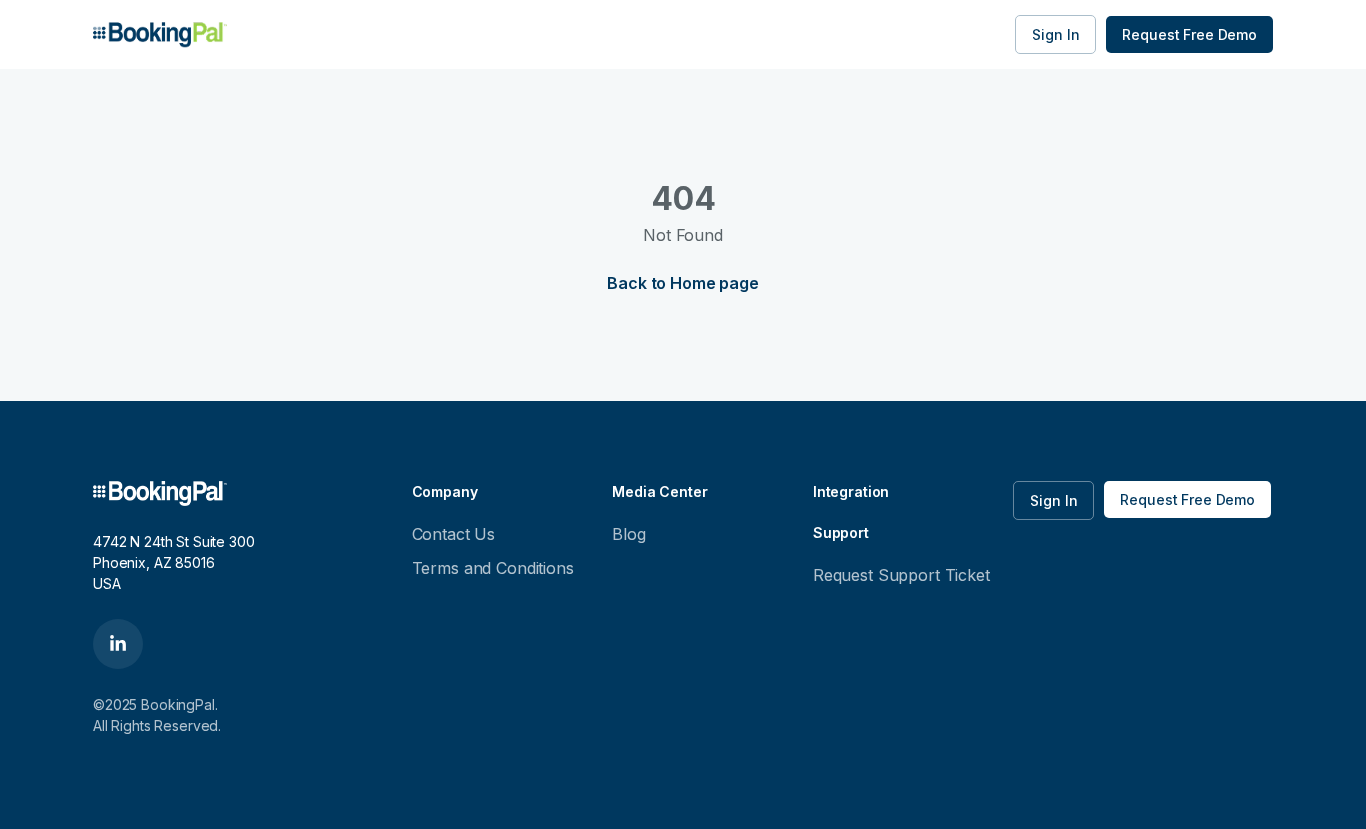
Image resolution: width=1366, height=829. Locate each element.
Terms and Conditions (493, 568)
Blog (628, 534)
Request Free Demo (1189, 34)
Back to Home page (682, 283)
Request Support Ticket (901, 575)
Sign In (1055, 34)
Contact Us (454, 534)
